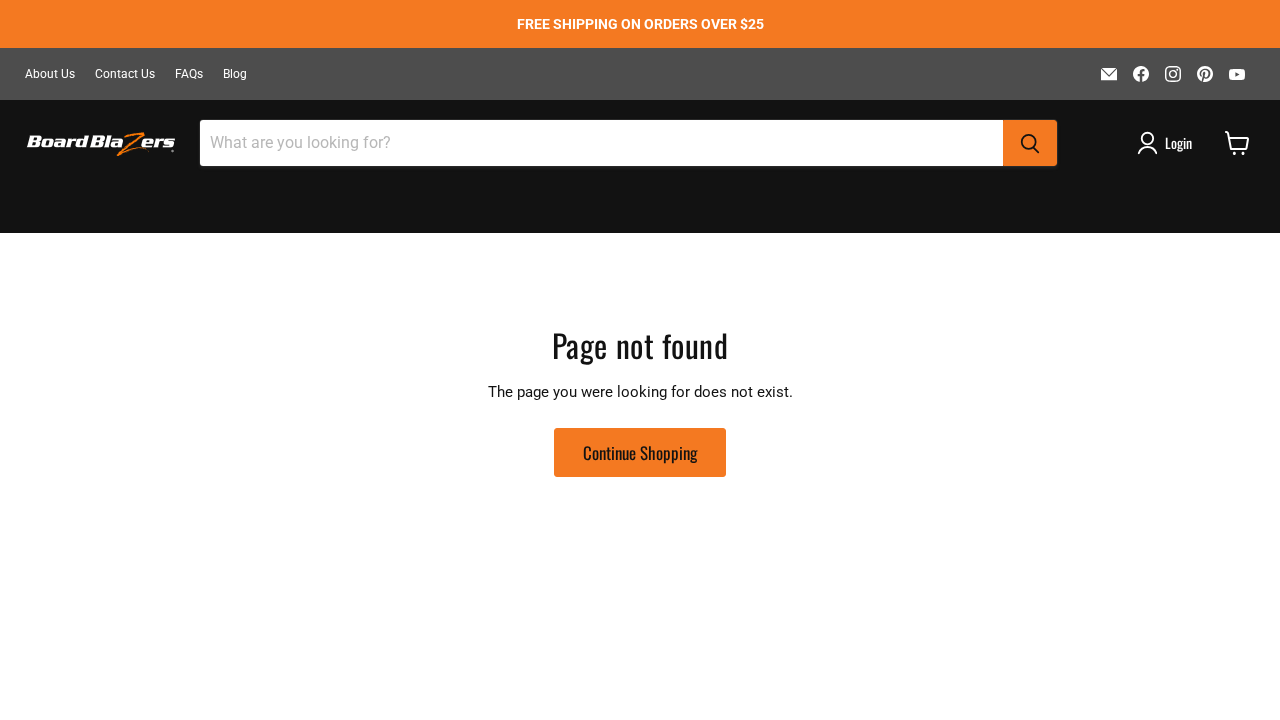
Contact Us (125, 74)
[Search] (1030, 143)
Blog (235, 74)
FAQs (189, 74)
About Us (50, 74)
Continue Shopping (640, 452)
